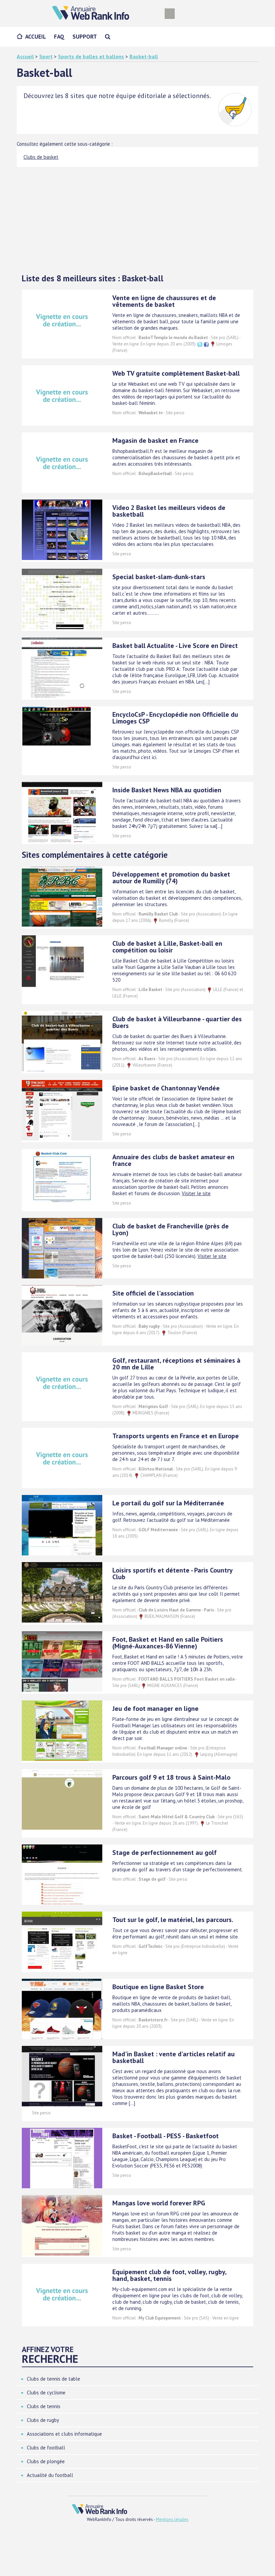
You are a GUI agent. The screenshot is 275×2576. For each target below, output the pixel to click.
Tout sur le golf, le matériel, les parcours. (173, 1920)
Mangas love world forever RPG (159, 2203)
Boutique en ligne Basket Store (158, 1987)
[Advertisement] (137, 217)
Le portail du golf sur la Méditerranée (168, 1503)
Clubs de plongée (46, 2461)
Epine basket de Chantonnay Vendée (166, 1088)
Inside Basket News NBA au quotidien (167, 790)
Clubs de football (46, 2448)
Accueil (36, 37)
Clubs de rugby (43, 2420)
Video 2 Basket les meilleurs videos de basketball (169, 511)
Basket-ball (144, 56)
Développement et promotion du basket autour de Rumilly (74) (171, 878)
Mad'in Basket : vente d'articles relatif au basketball (174, 2057)
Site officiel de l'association (153, 1293)
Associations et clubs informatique (64, 2434)
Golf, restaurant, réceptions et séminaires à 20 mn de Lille (176, 1364)
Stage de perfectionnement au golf (164, 1853)
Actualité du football (50, 2475)
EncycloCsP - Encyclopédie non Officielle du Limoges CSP (175, 718)
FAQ (59, 37)
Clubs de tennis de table (53, 2379)
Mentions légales (172, 2519)
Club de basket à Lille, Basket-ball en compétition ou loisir (167, 947)
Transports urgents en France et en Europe (176, 1436)
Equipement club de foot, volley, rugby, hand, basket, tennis (169, 2275)
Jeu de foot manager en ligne (155, 1708)
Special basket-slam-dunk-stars (159, 577)
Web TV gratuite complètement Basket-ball (176, 373)
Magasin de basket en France (155, 440)
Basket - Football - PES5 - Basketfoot (166, 2136)
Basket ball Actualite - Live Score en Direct (175, 646)
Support (85, 37)
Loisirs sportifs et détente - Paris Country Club (172, 1574)
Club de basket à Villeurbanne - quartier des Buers (177, 1022)
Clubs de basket (41, 157)
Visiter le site (196, 1193)
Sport (46, 56)
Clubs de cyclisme (46, 2393)
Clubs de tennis (44, 2406)
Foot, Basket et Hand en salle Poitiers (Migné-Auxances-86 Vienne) (168, 1643)
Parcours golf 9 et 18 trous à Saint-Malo (171, 1777)
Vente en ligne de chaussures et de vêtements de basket (164, 301)
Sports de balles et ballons (91, 56)
